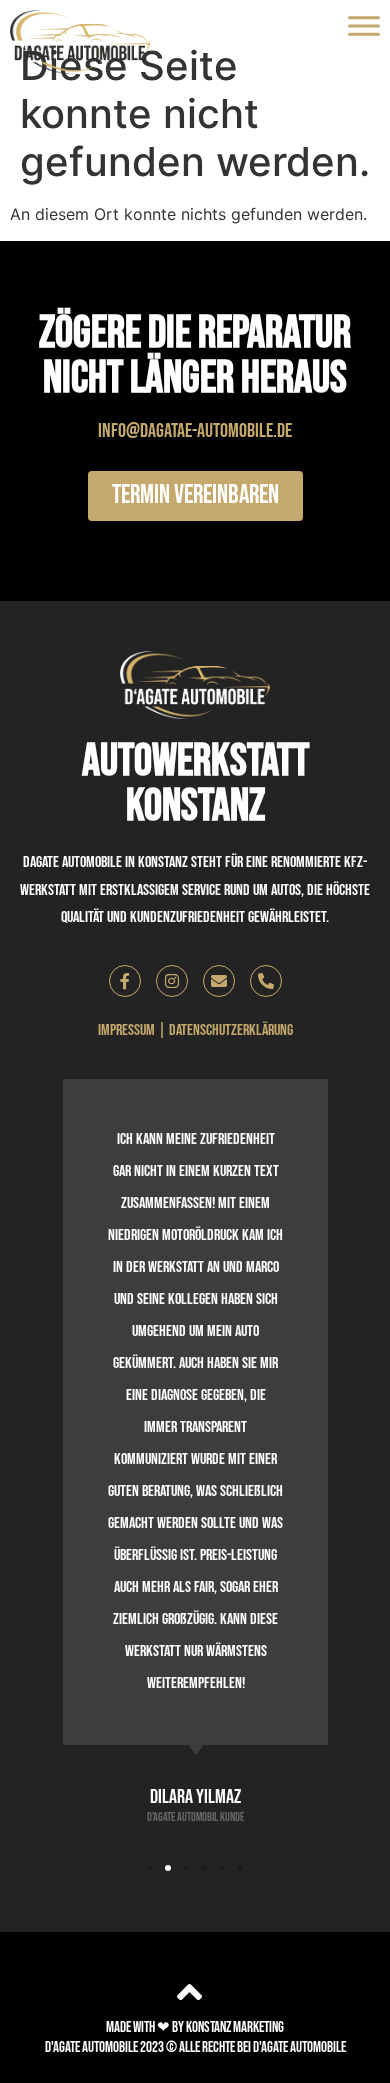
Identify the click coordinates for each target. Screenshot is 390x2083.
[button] (150, 1868)
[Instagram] (172, 981)
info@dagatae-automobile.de (195, 431)
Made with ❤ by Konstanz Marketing (195, 2027)
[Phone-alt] (266, 981)
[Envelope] (219, 981)
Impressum (126, 1030)
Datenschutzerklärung (231, 1030)
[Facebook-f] (125, 981)
